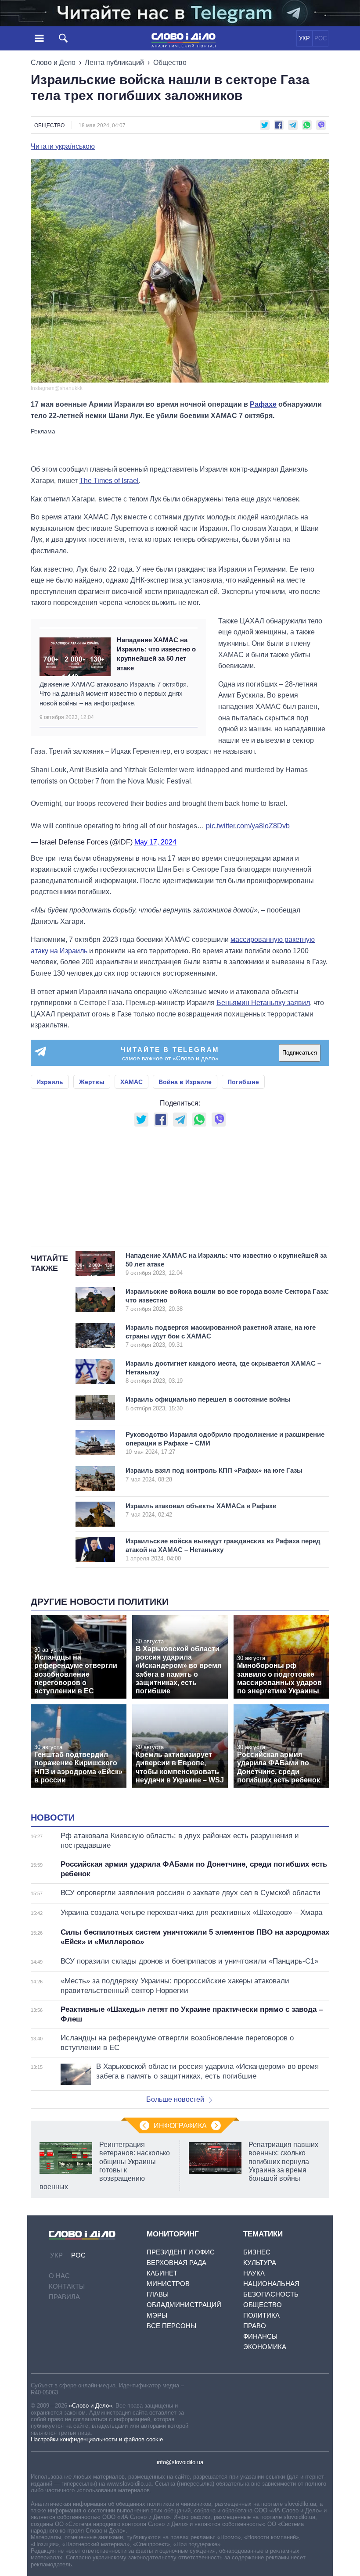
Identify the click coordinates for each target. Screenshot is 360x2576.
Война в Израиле (185, 1082)
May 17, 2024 (155, 842)
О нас (59, 2276)
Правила (64, 2297)
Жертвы (92, 1082)
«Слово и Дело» (90, 2406)
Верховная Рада (176, 2263)
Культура (260, 2263)
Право (255, 2326)
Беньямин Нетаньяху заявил (263, 1003)
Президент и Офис (181, 2252)
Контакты (67, 2286)
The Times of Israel (109, 481)
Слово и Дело (53, 63)
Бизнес (257, 2252)
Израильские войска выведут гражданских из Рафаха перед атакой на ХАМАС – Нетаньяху (223, 1549)
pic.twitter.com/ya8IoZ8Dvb (248, 826)
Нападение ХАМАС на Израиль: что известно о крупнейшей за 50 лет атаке (156, 654)
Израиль (50, 1082)
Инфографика (180, 2126)
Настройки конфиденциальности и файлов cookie (97, 2439)
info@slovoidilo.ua (180, 2462)
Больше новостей (175, 2099)
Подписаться (300, 1053)
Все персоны (171, 2326)
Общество (170, 63)
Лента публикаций (114, 63)
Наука (254, 2273)
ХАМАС (131, 1082)
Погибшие (243, 1082)
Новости (53, 1818)
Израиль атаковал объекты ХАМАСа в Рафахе (201, 1510)
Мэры (157, 2315)
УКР (304, 38)
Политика (261, 2315)
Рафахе (263, 404)
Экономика (265, 2347)
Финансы (260, 2336)
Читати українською (63, 147)
